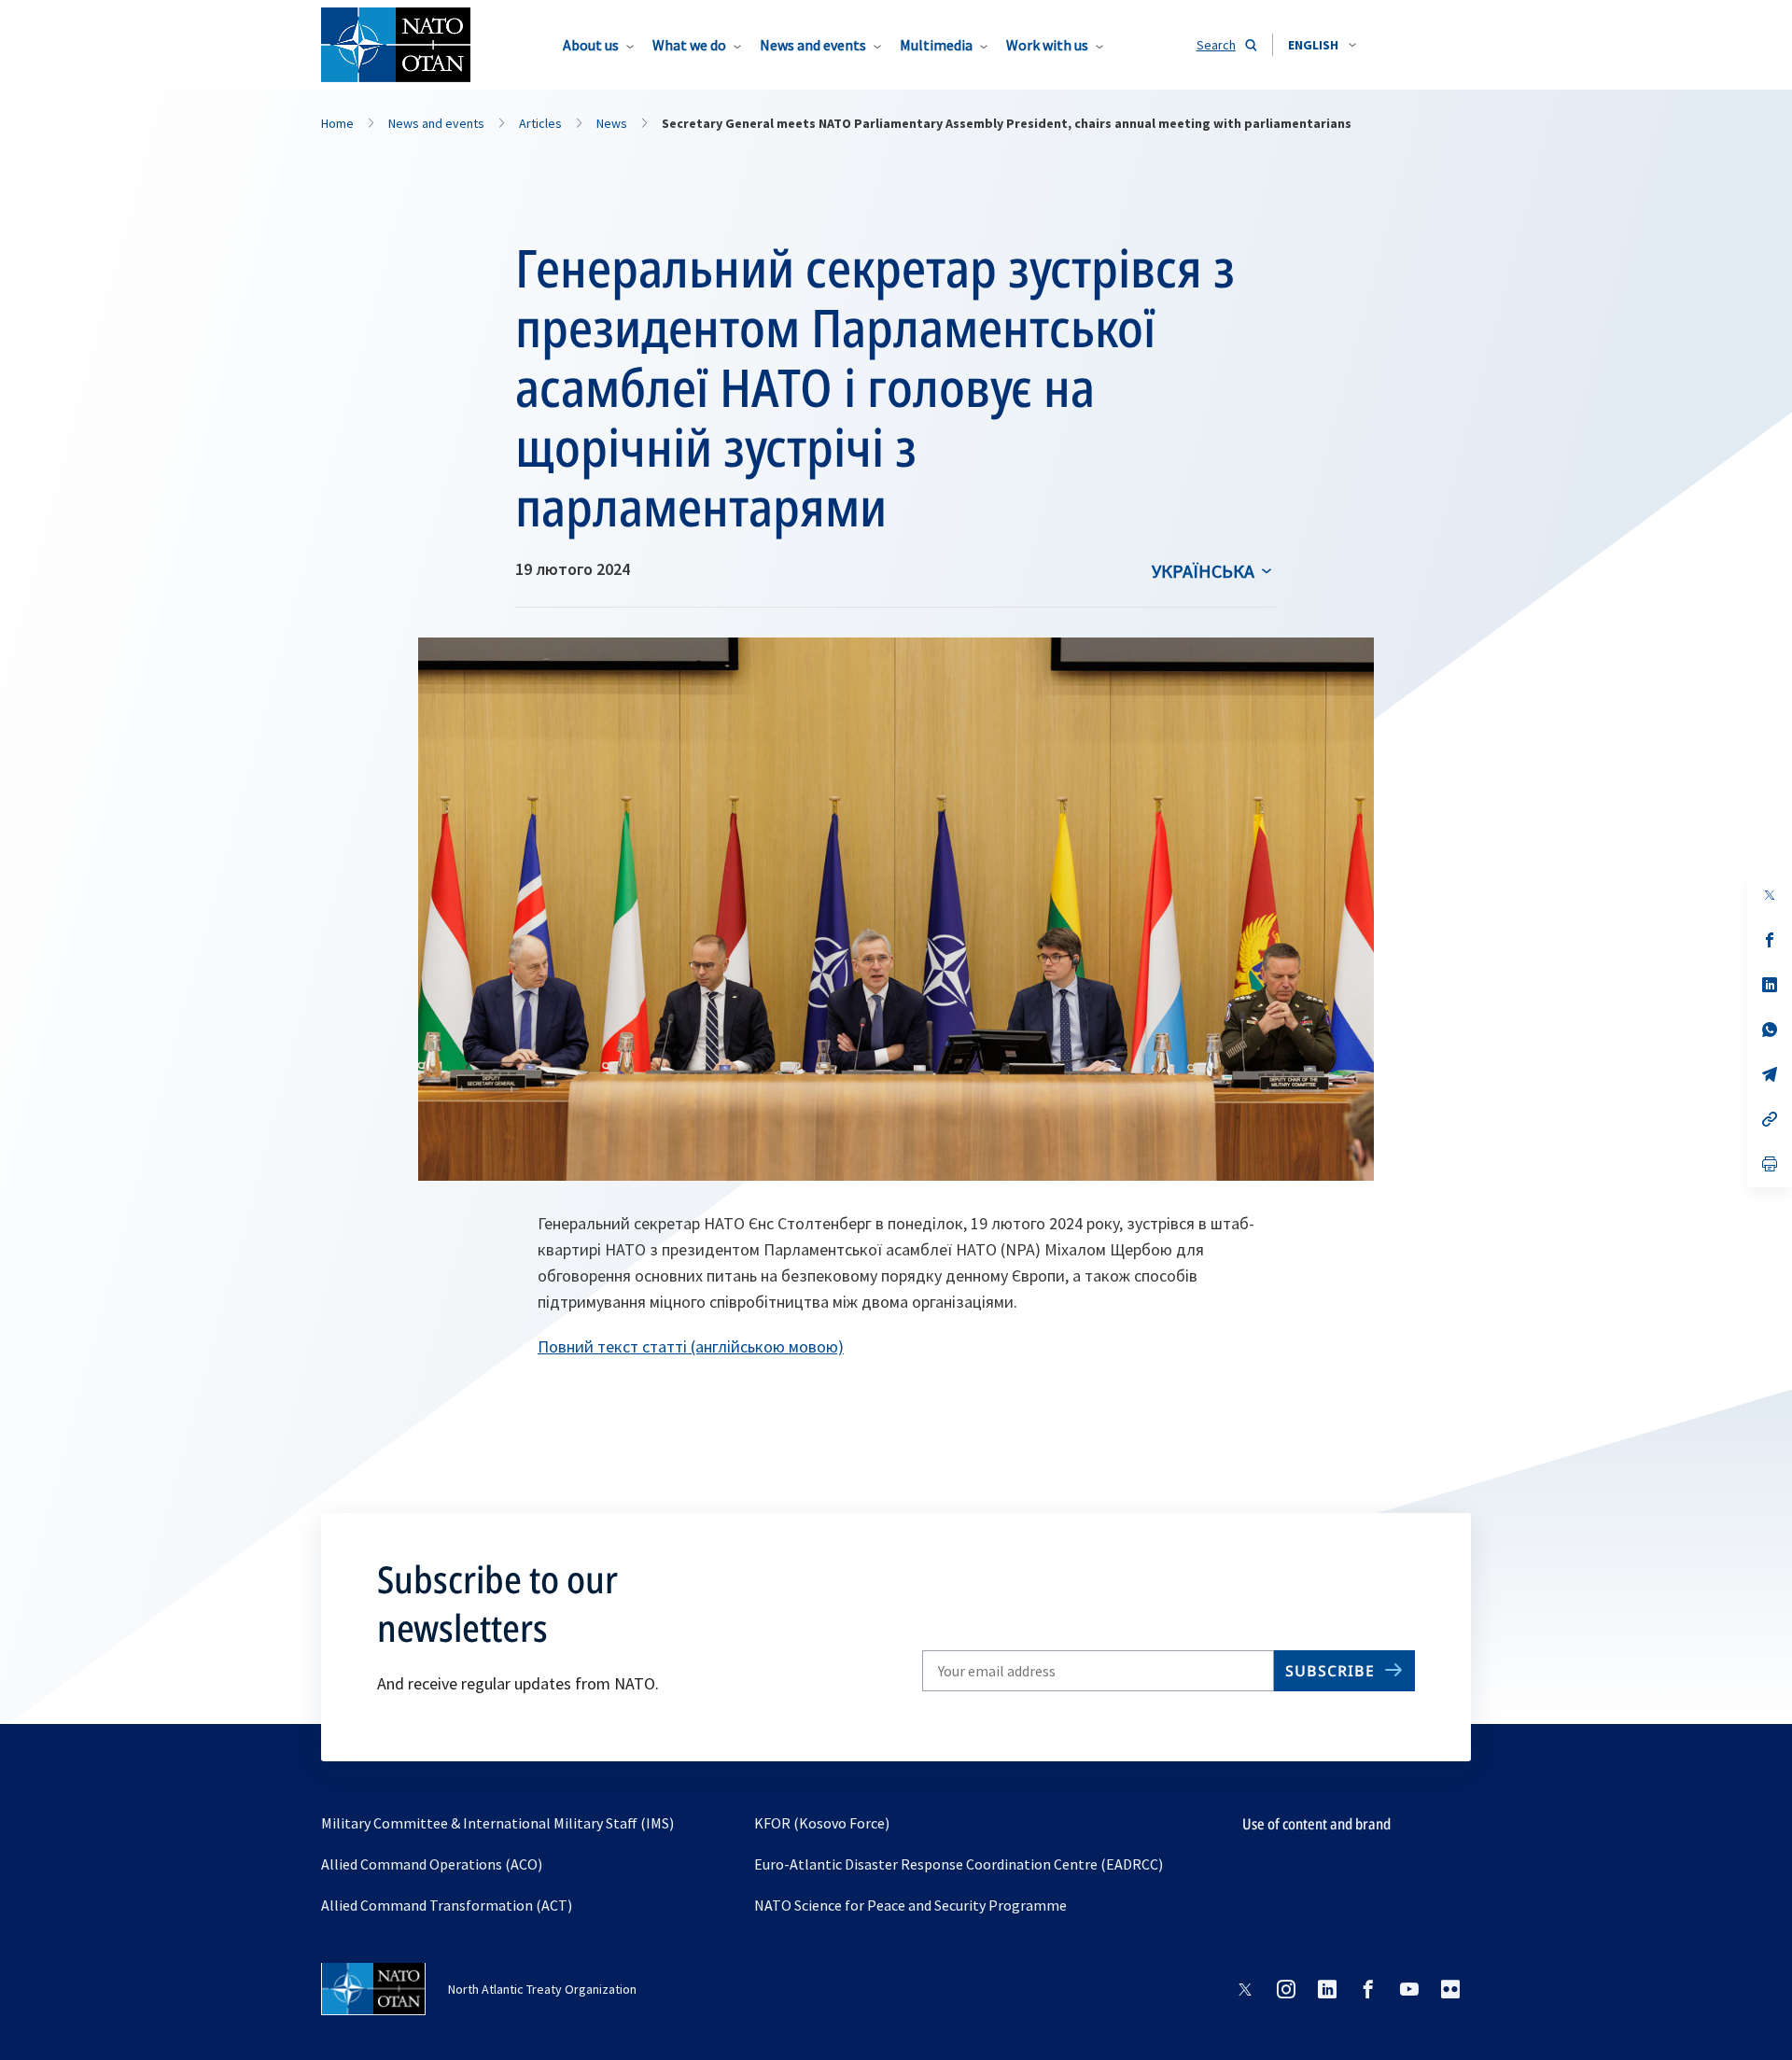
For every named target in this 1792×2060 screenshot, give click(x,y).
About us (591, 45)
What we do (689, 45)
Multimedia (936, 45)
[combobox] (1322, 45)
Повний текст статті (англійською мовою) (691, 1346)
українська (1203, 571)
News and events (813, 45)
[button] (1322, 45)
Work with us (1047, 45)
